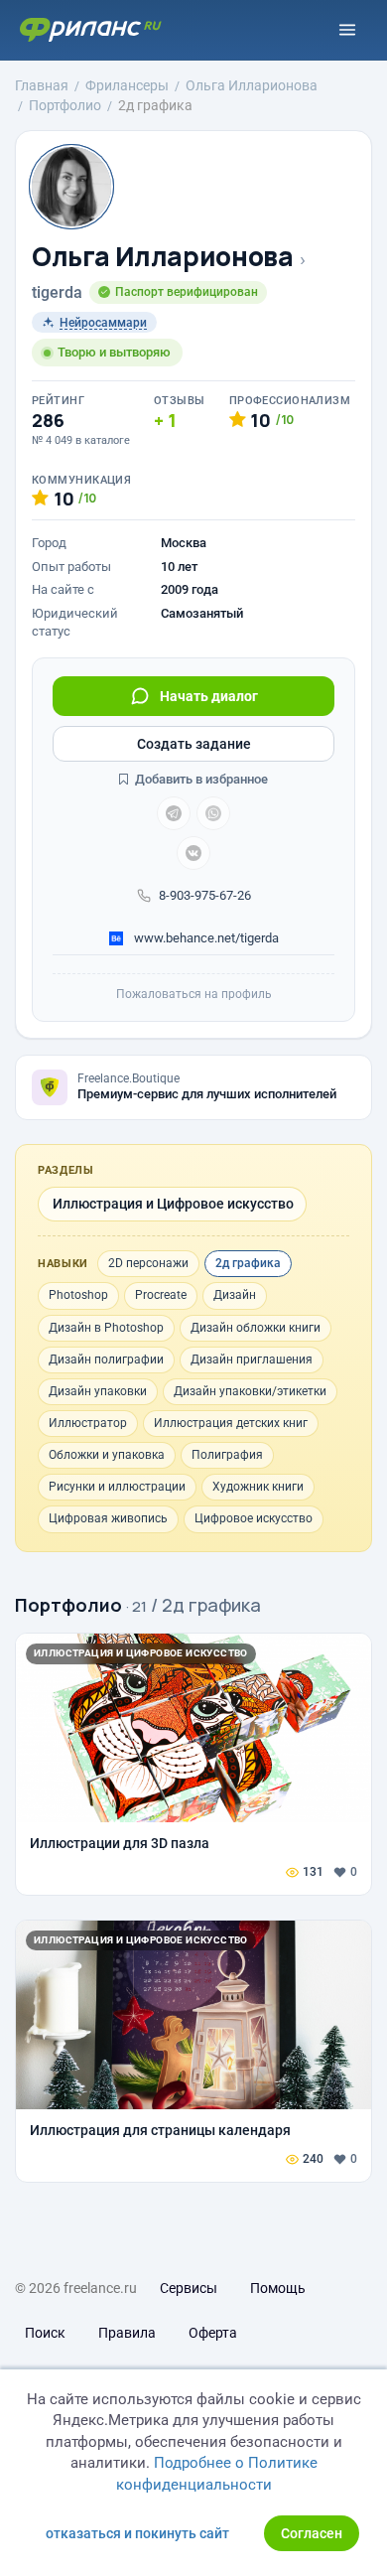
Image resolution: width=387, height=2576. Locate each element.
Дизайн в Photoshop (106, 1328)
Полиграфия (227, 1455)
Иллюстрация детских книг (231, 1423)
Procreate (161, 1295)
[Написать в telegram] (174, 813)
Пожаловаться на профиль (194, 994)
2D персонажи (148, 1263)
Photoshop (78, 1295)
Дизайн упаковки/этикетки (250, 1391)
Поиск (45, 2333)
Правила (127, 2333)
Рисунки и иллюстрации (117, 1487)
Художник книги (258, 1487)
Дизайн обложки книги (256, 1328)
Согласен (312, 2533)
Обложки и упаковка (107, 1455)
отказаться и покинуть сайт (137, 2533)
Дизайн (235, 1295)
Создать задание (194, 744)
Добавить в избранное (200, 779)
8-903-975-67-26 (205, 895)
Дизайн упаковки (98, 1391)
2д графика (248, 1263)
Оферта (213, 2333)
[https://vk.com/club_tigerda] (193, 853)
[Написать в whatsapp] (213, 813)
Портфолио (68, 1605)
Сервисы (189, 2288)
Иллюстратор (88, 1423)
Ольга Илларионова (162, 257)
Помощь (278, 2288)
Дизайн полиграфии (106, 1360)
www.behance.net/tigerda (205, 938)
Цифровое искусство (254, 1518)
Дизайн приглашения (252, 1360)
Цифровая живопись (108, 1518)
